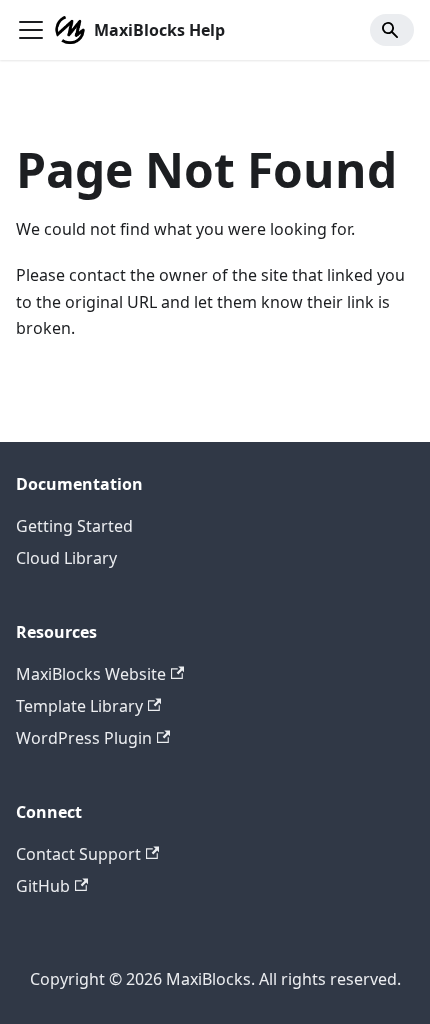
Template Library (79, 706)
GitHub (43, 886)
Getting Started (74, 526)
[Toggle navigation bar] (31, 30)
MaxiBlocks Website (91, 674)
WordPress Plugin (84, 738)
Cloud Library (66, 558)
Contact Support (78, 854)
